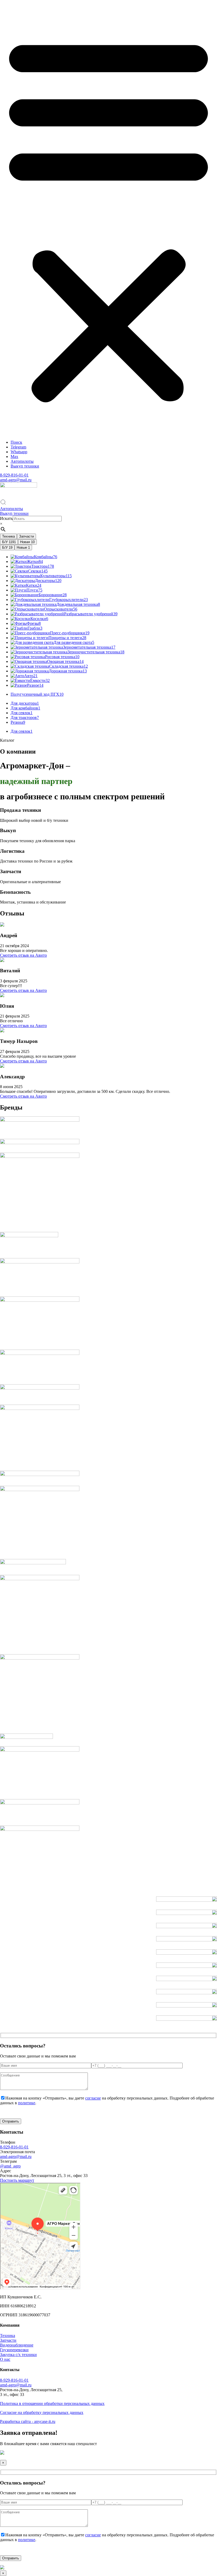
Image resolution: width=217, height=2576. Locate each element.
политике (27, 2103)
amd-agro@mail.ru (16, 480)
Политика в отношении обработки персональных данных (52, 2403)
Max (14, 457)
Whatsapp (19, 452)
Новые (23, 547)
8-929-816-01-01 (14, 475)
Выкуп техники (25, 466)
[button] (108, 218)
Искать (6, 518)
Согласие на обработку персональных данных (42, 2412)
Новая (27, 542)
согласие (93, 2098)
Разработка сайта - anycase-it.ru (28, 2421)
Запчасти (26, 536)
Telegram (18, 447)
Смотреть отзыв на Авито (23, 955)
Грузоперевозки (14, 2350)
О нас (5, 2359)
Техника (8, 536)
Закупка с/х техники (18, 2355)
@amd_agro (10, 2166)
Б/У (9, 542)
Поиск (16, 442)
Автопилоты (22, 461)
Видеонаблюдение (17, 2345)
